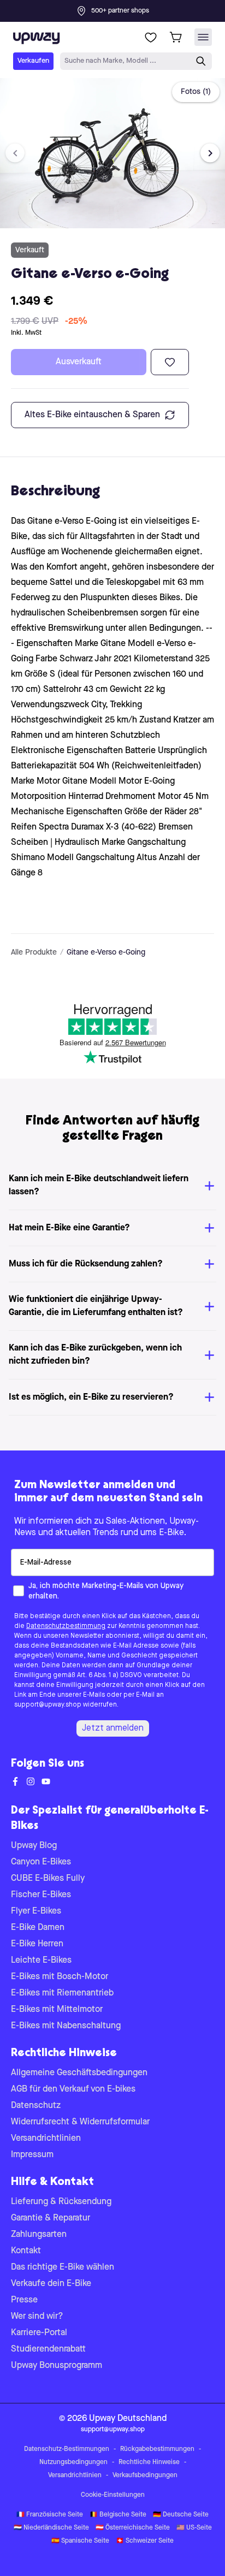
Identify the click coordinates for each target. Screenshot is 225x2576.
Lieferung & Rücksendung (61, 2202)
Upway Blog (34, 1846)
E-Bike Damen (38, 1928)
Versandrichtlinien (46, 2139)
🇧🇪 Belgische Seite (118, 2515)
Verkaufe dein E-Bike (51, 2284)
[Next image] (210, 153)
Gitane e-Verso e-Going (106, 952)
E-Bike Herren (37, 1944)
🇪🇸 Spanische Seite (80, 2541)
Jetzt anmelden (113, 1728)
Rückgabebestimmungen (157, 2449)
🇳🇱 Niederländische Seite (51, 2528)
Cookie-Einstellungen (113, 2495)
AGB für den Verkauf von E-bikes (73, 2089)
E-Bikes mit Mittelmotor (57, 2010)
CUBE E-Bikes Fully (48, 1879)
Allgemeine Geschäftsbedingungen (79, 2073)
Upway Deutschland (128, 2419)
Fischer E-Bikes (41, 1895)
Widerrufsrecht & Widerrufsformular (80, 2122)
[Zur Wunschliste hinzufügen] (170, 362)
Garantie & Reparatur (51, 2218)
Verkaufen (33, 61)
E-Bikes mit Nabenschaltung (66, 2026)
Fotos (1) (196, 92)
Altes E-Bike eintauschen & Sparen (92, 415)
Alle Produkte (34, 952)
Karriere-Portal (39, 2333)
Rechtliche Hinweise (149, 2462)
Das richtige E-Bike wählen (63, 2267)
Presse (24, 2300)
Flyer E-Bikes (36, 1911)
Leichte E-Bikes (41, 1961)
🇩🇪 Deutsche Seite (181, 2515)
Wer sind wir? (37, 2317)
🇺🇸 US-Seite (194, 2528)
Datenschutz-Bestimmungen (67, 2449)
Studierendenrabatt (48, 2349)
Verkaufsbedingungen (145, 2476)
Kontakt (26, 2251)
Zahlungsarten (39, 2235)
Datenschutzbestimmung (66, 1626)
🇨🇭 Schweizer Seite (145, 2541)
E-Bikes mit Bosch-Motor (60, 1977)
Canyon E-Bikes (41, 1862)
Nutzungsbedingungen (73, 2462)
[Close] (121, 8)
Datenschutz (36, 2106)
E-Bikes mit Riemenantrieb (62, 1993)
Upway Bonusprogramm (57, 2366)
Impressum (32, 2155)
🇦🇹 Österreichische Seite (133, 2528)
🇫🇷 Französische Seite (50, 2515)
